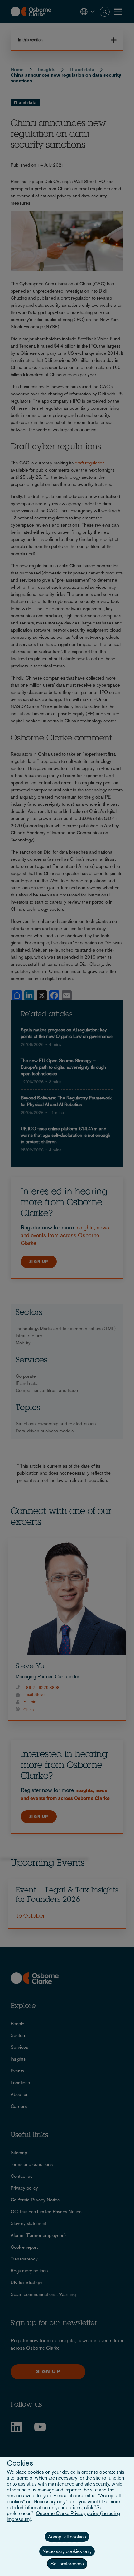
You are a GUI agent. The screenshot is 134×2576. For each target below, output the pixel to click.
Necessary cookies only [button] (67, 2551)
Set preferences (67, 2564)
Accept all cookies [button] (67, 2537)
